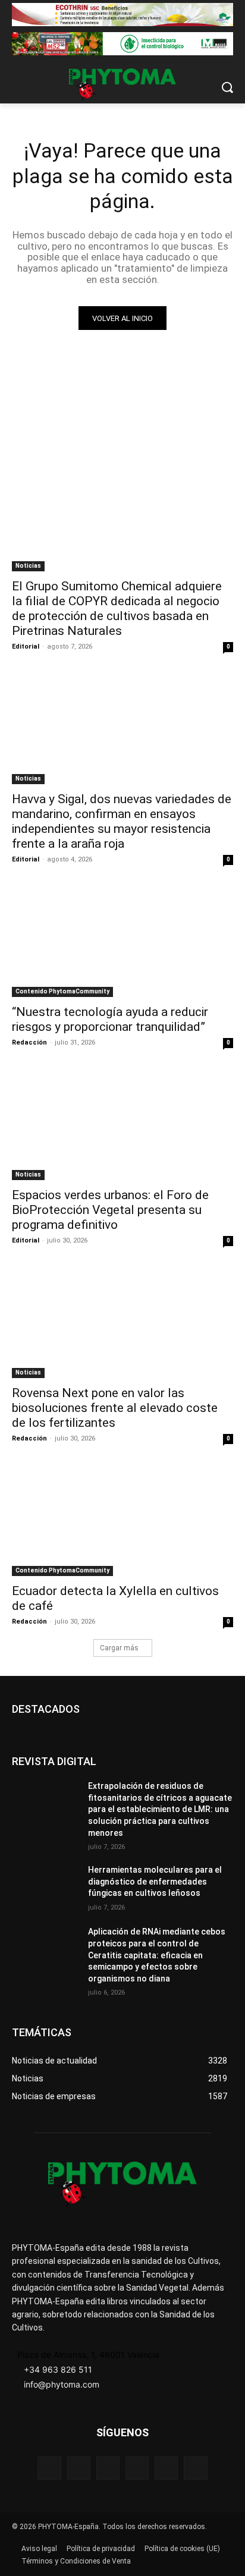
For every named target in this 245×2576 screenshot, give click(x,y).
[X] (166, 2468)
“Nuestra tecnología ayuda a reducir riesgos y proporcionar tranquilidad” (110, 1019)
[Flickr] (79, 2468)
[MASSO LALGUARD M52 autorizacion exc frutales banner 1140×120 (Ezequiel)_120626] (122, 44)
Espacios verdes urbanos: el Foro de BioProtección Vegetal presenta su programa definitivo (110, 1210)
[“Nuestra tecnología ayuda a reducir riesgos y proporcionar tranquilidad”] (122, 942)
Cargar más (119, 1648)
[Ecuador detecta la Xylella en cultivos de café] (122, 1521)
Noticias (28, 566)
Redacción (29, 1042)
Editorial (26, 647)
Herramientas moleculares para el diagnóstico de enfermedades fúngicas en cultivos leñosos (155, 1881)
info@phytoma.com (62, 2384)
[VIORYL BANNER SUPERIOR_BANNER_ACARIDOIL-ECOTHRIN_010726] (122, 15)
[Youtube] (195, 2468)
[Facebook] (49, 2468)
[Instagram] (108, 2468)
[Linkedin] (137, 2468)
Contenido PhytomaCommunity (62, 991)
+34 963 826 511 (58, 2369)
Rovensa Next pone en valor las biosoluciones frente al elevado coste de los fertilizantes (115, 1408)
